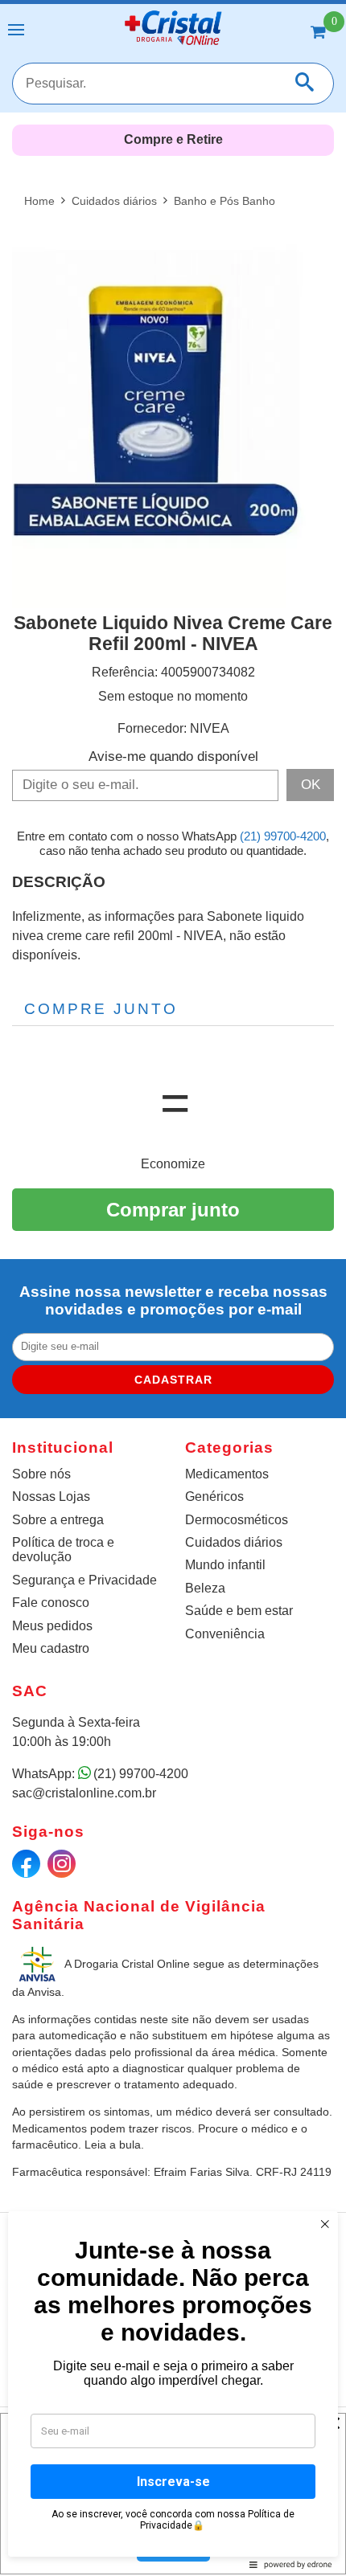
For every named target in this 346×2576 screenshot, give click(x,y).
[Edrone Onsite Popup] (173, 1288)
